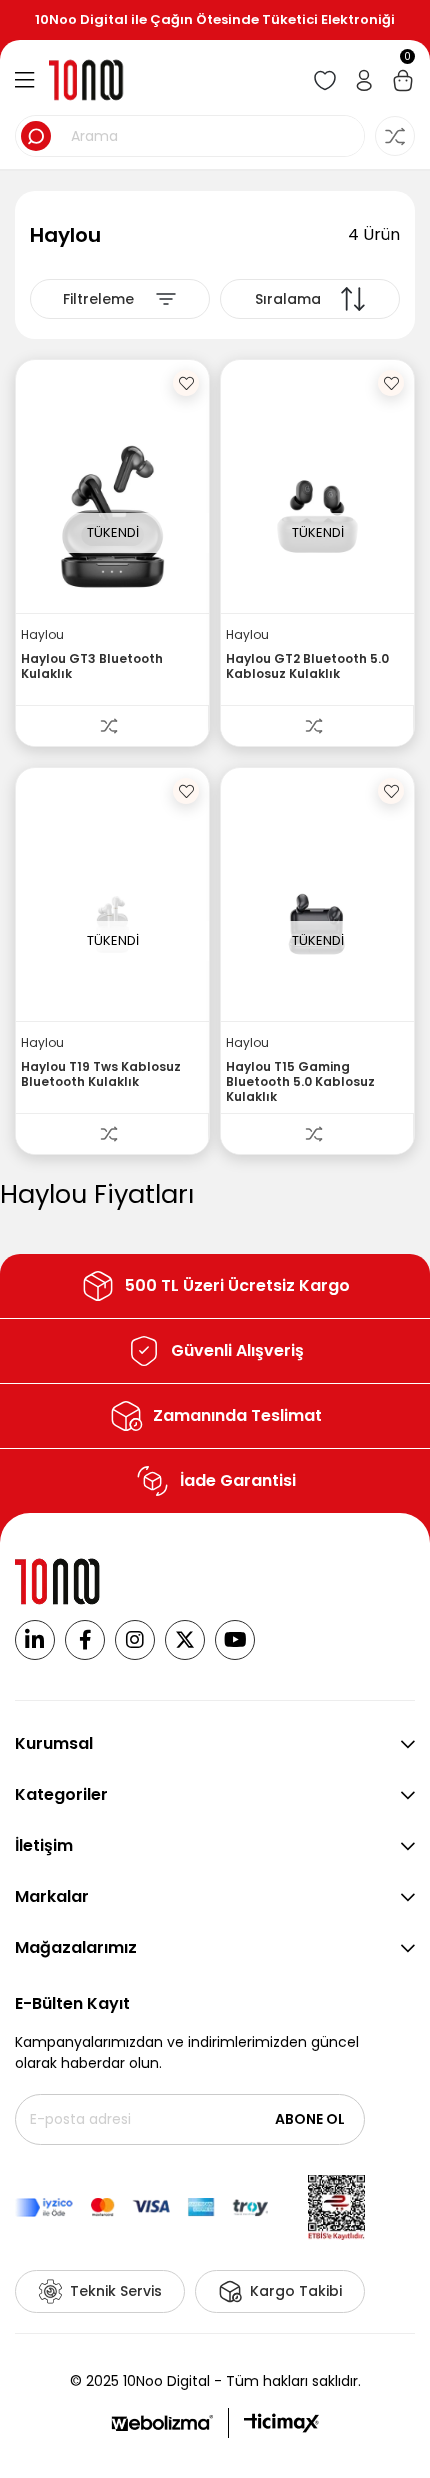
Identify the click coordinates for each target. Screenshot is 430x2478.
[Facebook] (85, 1640)
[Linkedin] (35, 1640)
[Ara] (36, 136)
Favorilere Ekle (186, 383)
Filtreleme (98, 299)
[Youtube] (235, 1640)
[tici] (281, 2423)
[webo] (162, 2423)
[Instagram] (135, 1640)
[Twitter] (185, 1640)
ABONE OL (310, 2119)
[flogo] (59, 1581)
